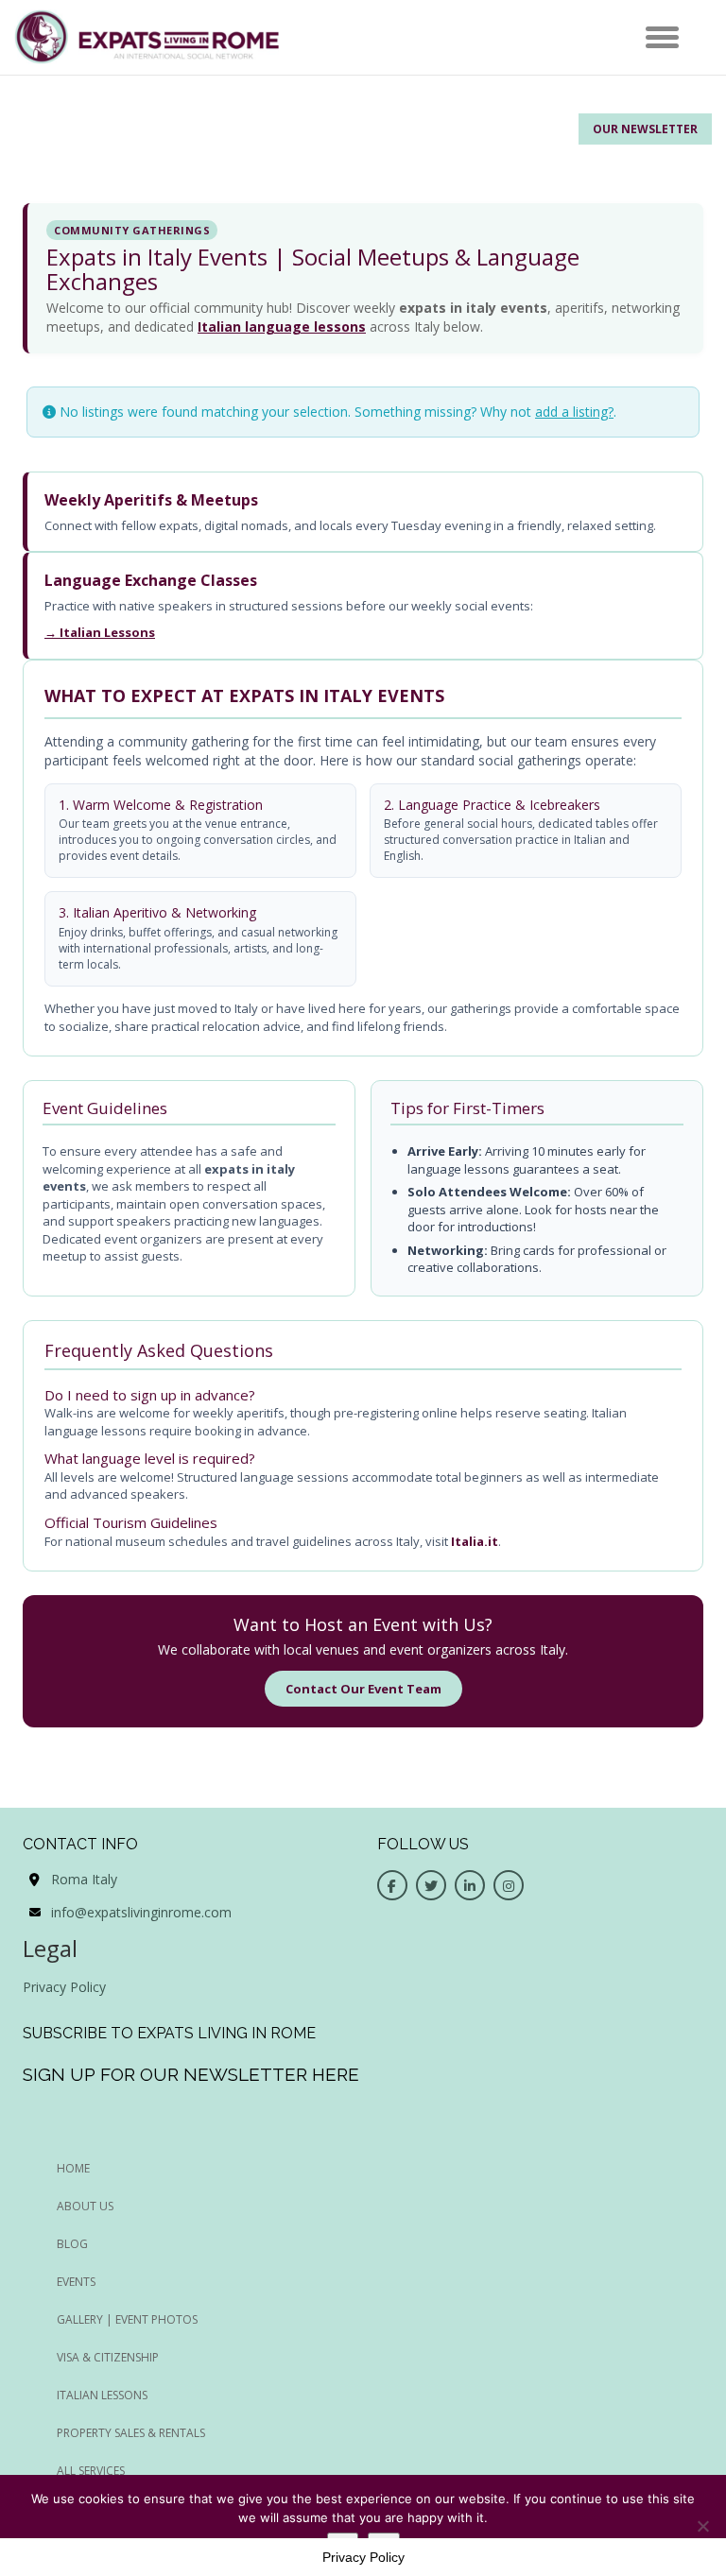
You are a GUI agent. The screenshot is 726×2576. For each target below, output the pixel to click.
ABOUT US (85, 2206)
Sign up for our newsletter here (191, 2074)
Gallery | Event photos (127, 2319)
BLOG (72, 2244)
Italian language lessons (282, 326)
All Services (91, 2471)
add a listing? (574, 412)
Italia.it (475, 1541)
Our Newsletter (645, 129)
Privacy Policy (64, 1987)
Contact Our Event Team (363, 1689)
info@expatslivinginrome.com (141, 1912)
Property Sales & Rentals (131, 2433)
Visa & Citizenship (108, 2357)
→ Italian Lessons (100, 632)
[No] (702, 2526)
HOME (73, 2168)
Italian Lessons (102, 2395)
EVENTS (76, 2282)
